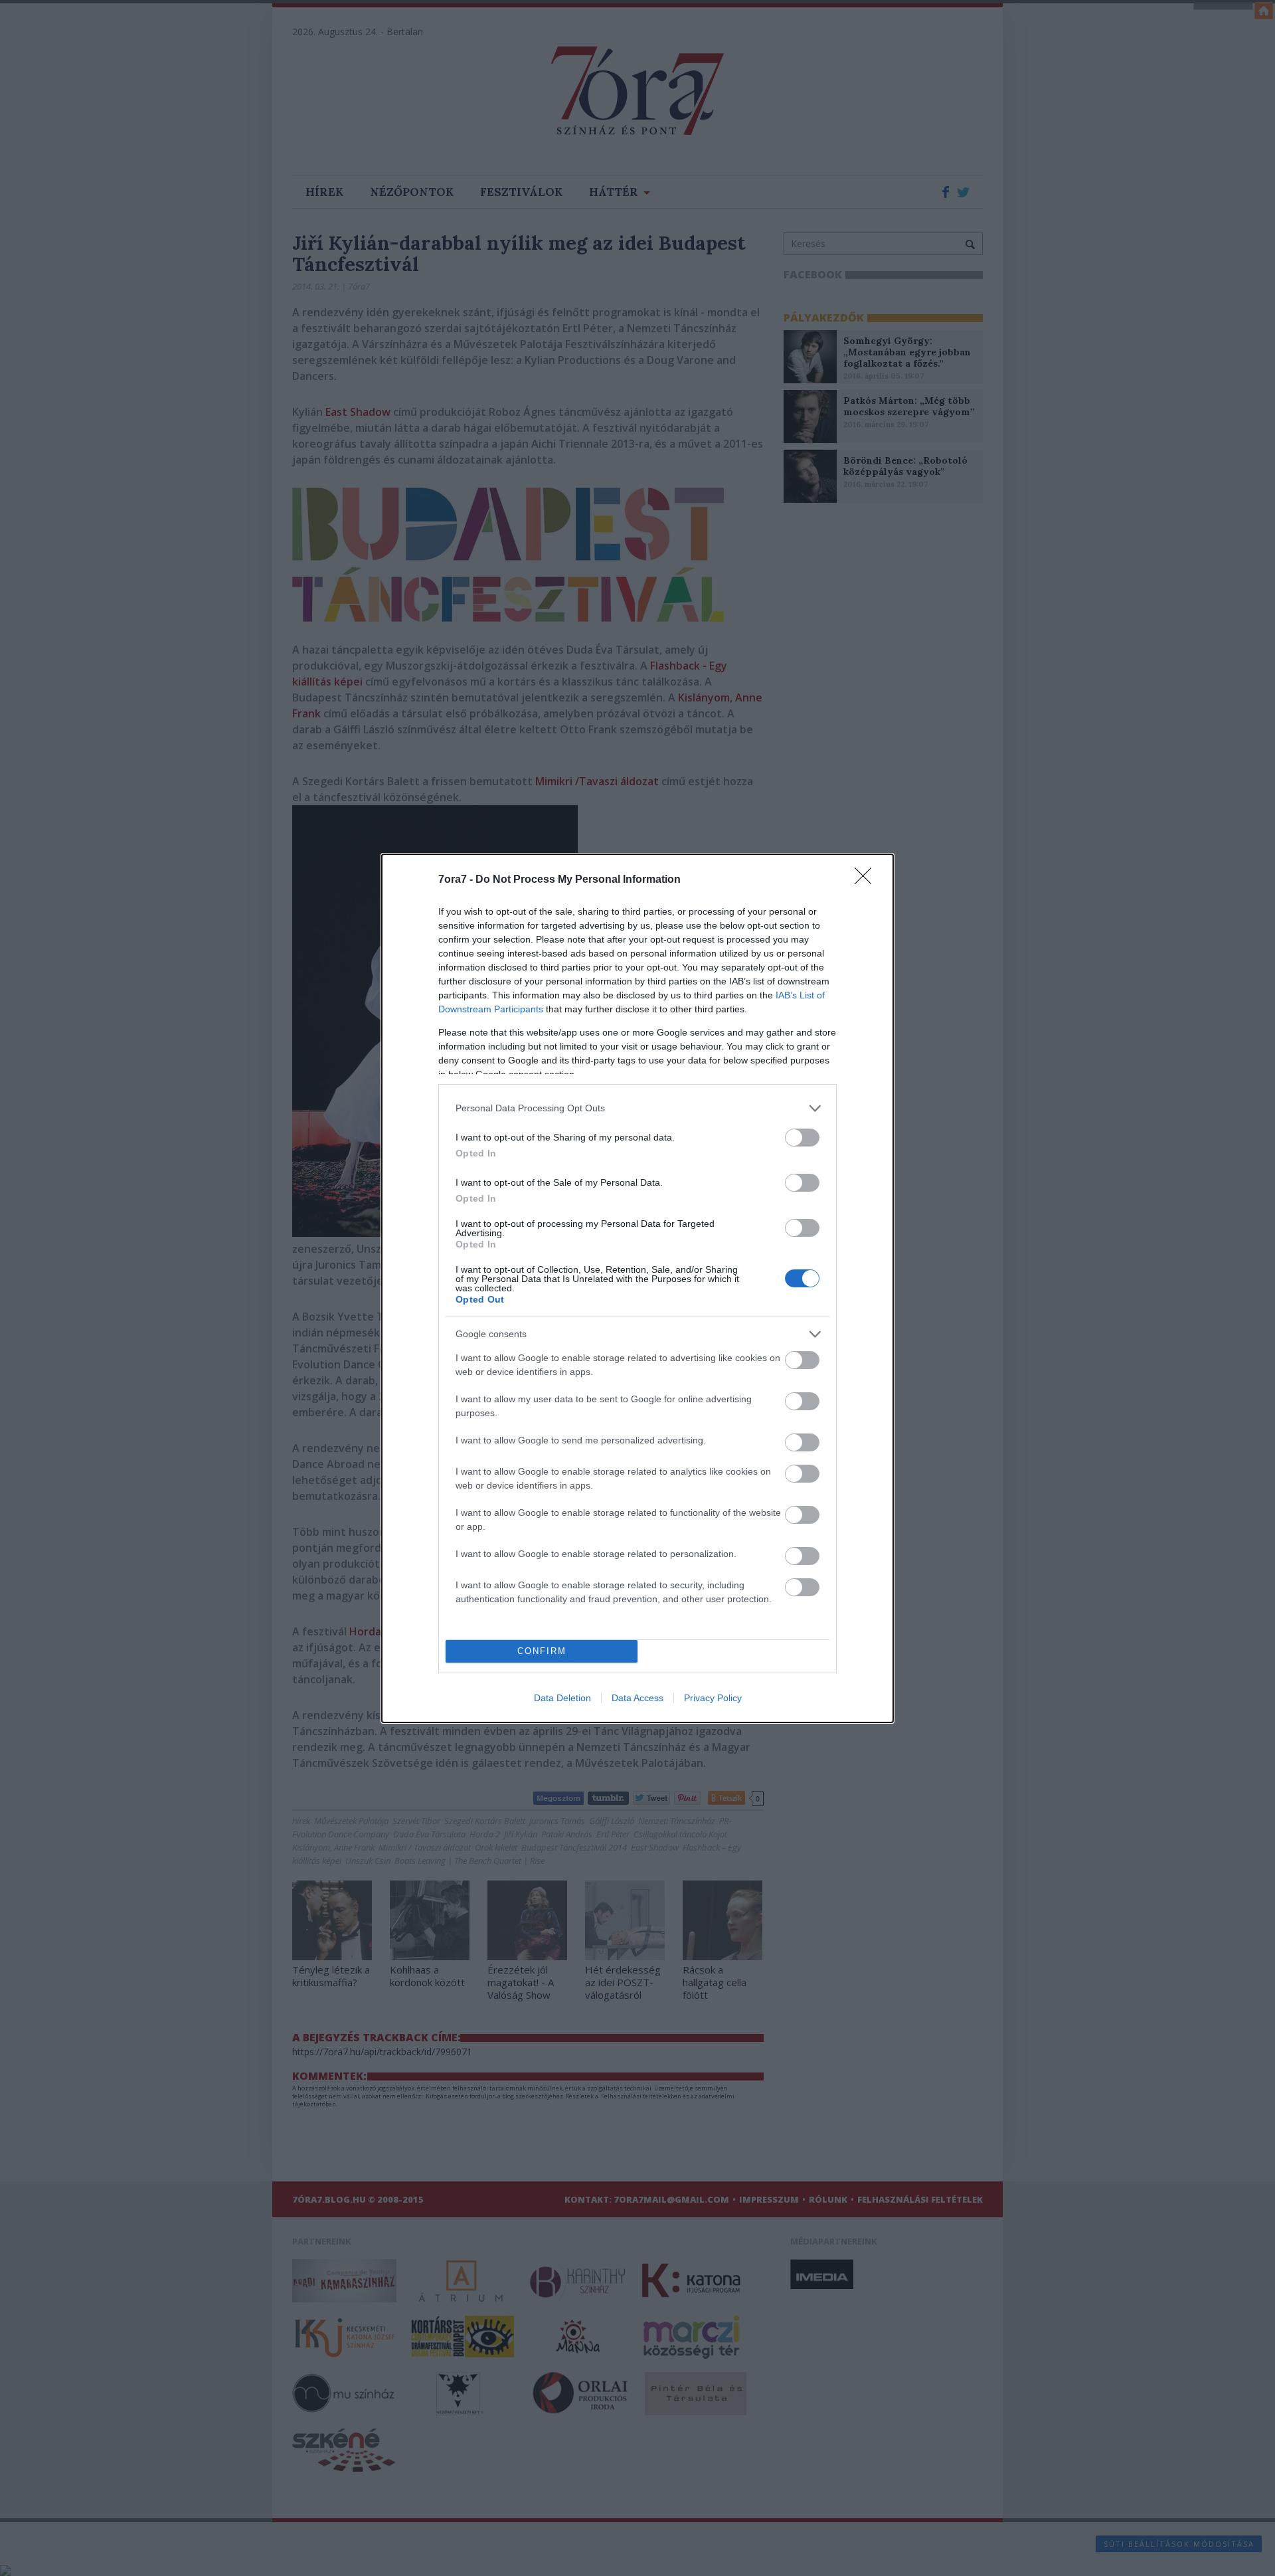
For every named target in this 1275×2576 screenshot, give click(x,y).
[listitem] (637, 1108)
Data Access (637, 1698)
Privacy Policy (713, 1698)
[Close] (867, 880)
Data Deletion (562, 1698)
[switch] (802, 1138)
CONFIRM (542, 1651)
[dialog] (637, 1288)
